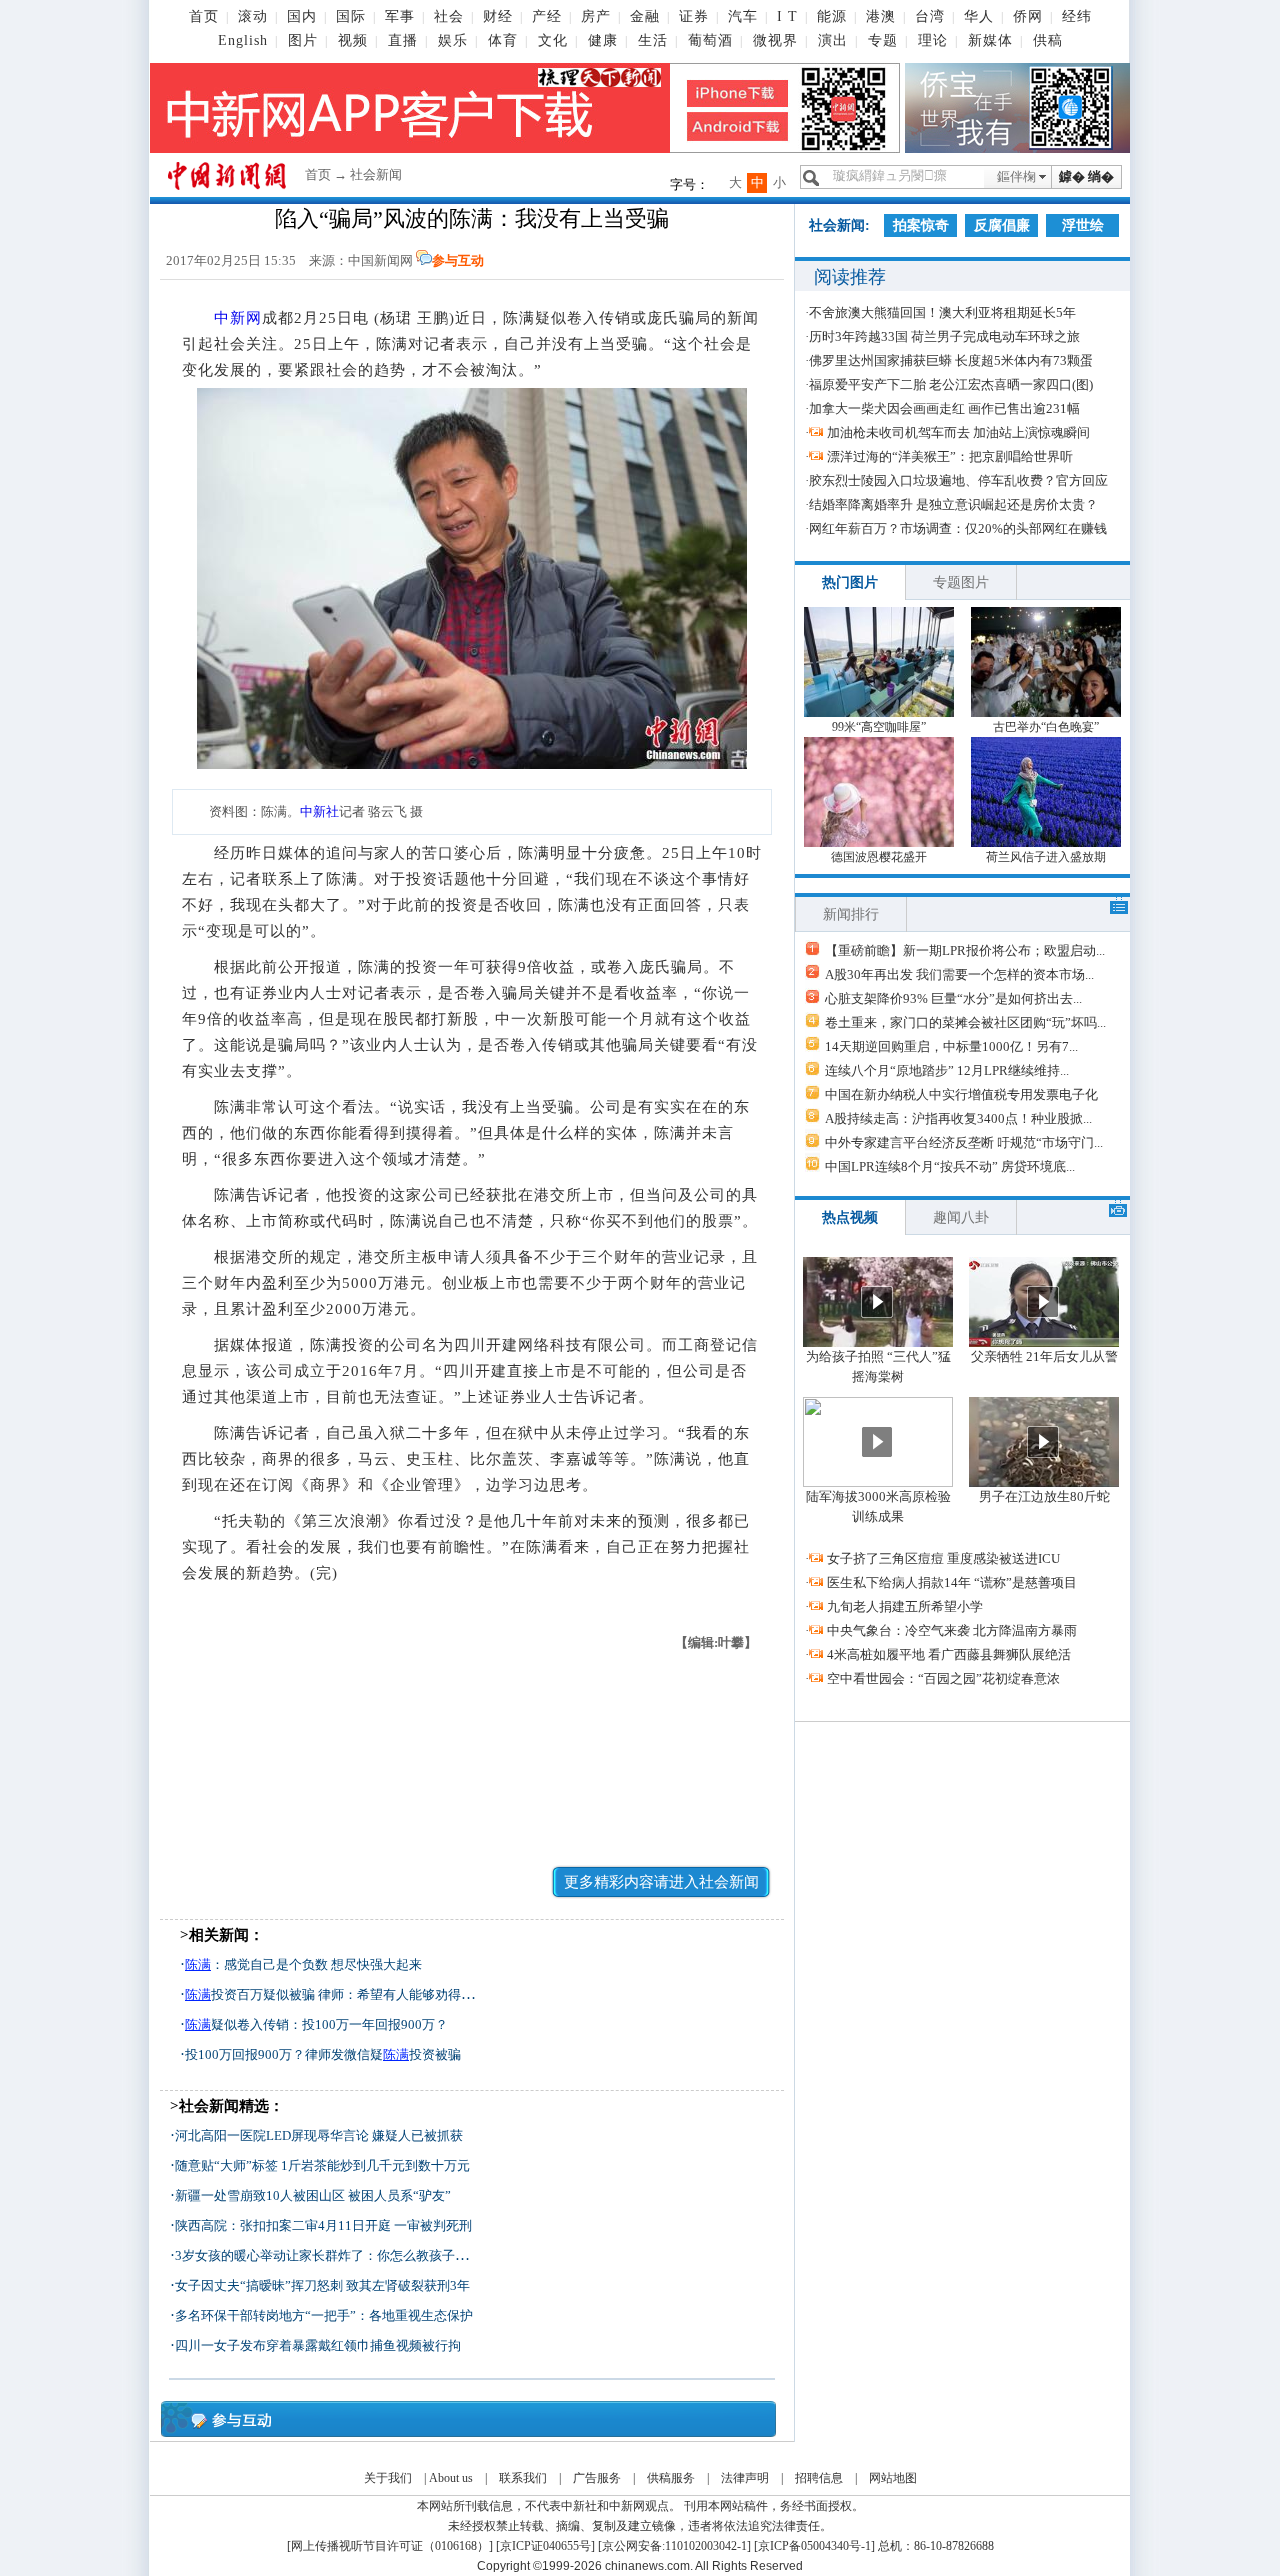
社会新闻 (376, 174)
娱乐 (453, 40)
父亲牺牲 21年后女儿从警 (1044, 1356)
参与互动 (458, 260)
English (243, 40)
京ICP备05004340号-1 (814, 2546)
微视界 (775, 40)
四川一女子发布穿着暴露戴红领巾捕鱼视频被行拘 (318, 2345)
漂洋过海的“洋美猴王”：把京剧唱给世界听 (950, 456)
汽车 (743, 16)
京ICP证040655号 (545, 2546)
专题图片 (961, 582)
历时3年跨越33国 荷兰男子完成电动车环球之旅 (944, 336)
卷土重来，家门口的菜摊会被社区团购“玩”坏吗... (965, 1022)
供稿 (1048, 40)
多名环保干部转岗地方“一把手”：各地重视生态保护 (324, 2315)
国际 (351, 16)
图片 (303, 40)
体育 (503, 40)
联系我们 (523, 2478)
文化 (553, 40)
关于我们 (388, 2478)
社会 (449, 16)
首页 (204, 16)
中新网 (238, 318)
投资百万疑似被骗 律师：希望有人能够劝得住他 (336, 1994)
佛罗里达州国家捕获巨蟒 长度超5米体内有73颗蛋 (951, 360)
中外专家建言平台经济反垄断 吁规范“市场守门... (964, 1142)
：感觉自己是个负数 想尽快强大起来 (303, 1964)
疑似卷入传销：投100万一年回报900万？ (316, 2024)
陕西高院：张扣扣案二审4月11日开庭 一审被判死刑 (323, 2225)
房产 (596, 16)
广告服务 (597, 2478)
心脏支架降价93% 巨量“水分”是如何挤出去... (953, 998)
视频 (353, 40)
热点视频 (850, 1217)
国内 (302, 16)
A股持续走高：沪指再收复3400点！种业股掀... (958, 1118)
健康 (603, 40)
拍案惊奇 (921, 225)
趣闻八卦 (961, 1217)
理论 (933, 40)
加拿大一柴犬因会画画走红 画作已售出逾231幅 (944, 408)
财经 (498, 16)
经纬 (1077, 16)
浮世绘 (1083, 225)
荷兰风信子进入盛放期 (1046, 857)
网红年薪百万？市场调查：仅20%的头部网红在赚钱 (958, 528)
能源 (832, 16)
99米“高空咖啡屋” (879, 727)
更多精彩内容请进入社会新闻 (661, 1882)
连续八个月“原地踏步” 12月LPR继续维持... (947, 1070)
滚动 (253, 16)
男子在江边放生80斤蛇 (1044, 1496)
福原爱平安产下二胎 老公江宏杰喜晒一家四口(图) (951, 384)
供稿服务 (671, 2478)
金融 (645, 16)
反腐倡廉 (1002, 225)
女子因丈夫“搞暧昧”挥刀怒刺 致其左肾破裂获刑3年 (322, 2285)
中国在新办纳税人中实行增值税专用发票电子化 (961, 1094)
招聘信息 (819, 2478)
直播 (403, 40)
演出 (833, 40)
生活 (653, 40)
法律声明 (745, 2478)
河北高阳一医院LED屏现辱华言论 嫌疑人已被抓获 (319, 2135)
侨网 (1028, 16)
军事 (400, 16)
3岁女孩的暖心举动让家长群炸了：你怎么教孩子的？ (328, 2255)
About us (451, 2478)
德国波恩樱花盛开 (879, 857)
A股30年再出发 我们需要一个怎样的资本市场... (959, 974)
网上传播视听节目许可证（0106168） (390, 2546)
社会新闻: (839, 225)
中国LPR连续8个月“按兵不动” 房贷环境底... (950, 1166)
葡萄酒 (710, 40)
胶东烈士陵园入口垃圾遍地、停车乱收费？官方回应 (958, 480)
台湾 (930, 16)
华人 (979, 16)
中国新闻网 (380, 260)
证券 (694, 16)
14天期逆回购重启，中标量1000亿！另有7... (951, 1046)
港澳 (881, 16)
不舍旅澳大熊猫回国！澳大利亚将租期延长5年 (942, 312)
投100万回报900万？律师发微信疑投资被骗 (323, 2054)
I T (787, 16)
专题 (883, 40)
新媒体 (990, 40)
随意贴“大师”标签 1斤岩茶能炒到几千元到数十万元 (322, 2165)
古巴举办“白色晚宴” (1046, 727)
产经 (547, 16)
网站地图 (893, 2478)
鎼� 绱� (1086, 176)
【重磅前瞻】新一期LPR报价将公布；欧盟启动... (965, 950)
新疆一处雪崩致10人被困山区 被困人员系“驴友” (313, 2195)
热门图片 (850, 582)
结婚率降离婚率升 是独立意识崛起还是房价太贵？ (953, 504)
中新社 (319, 811)
